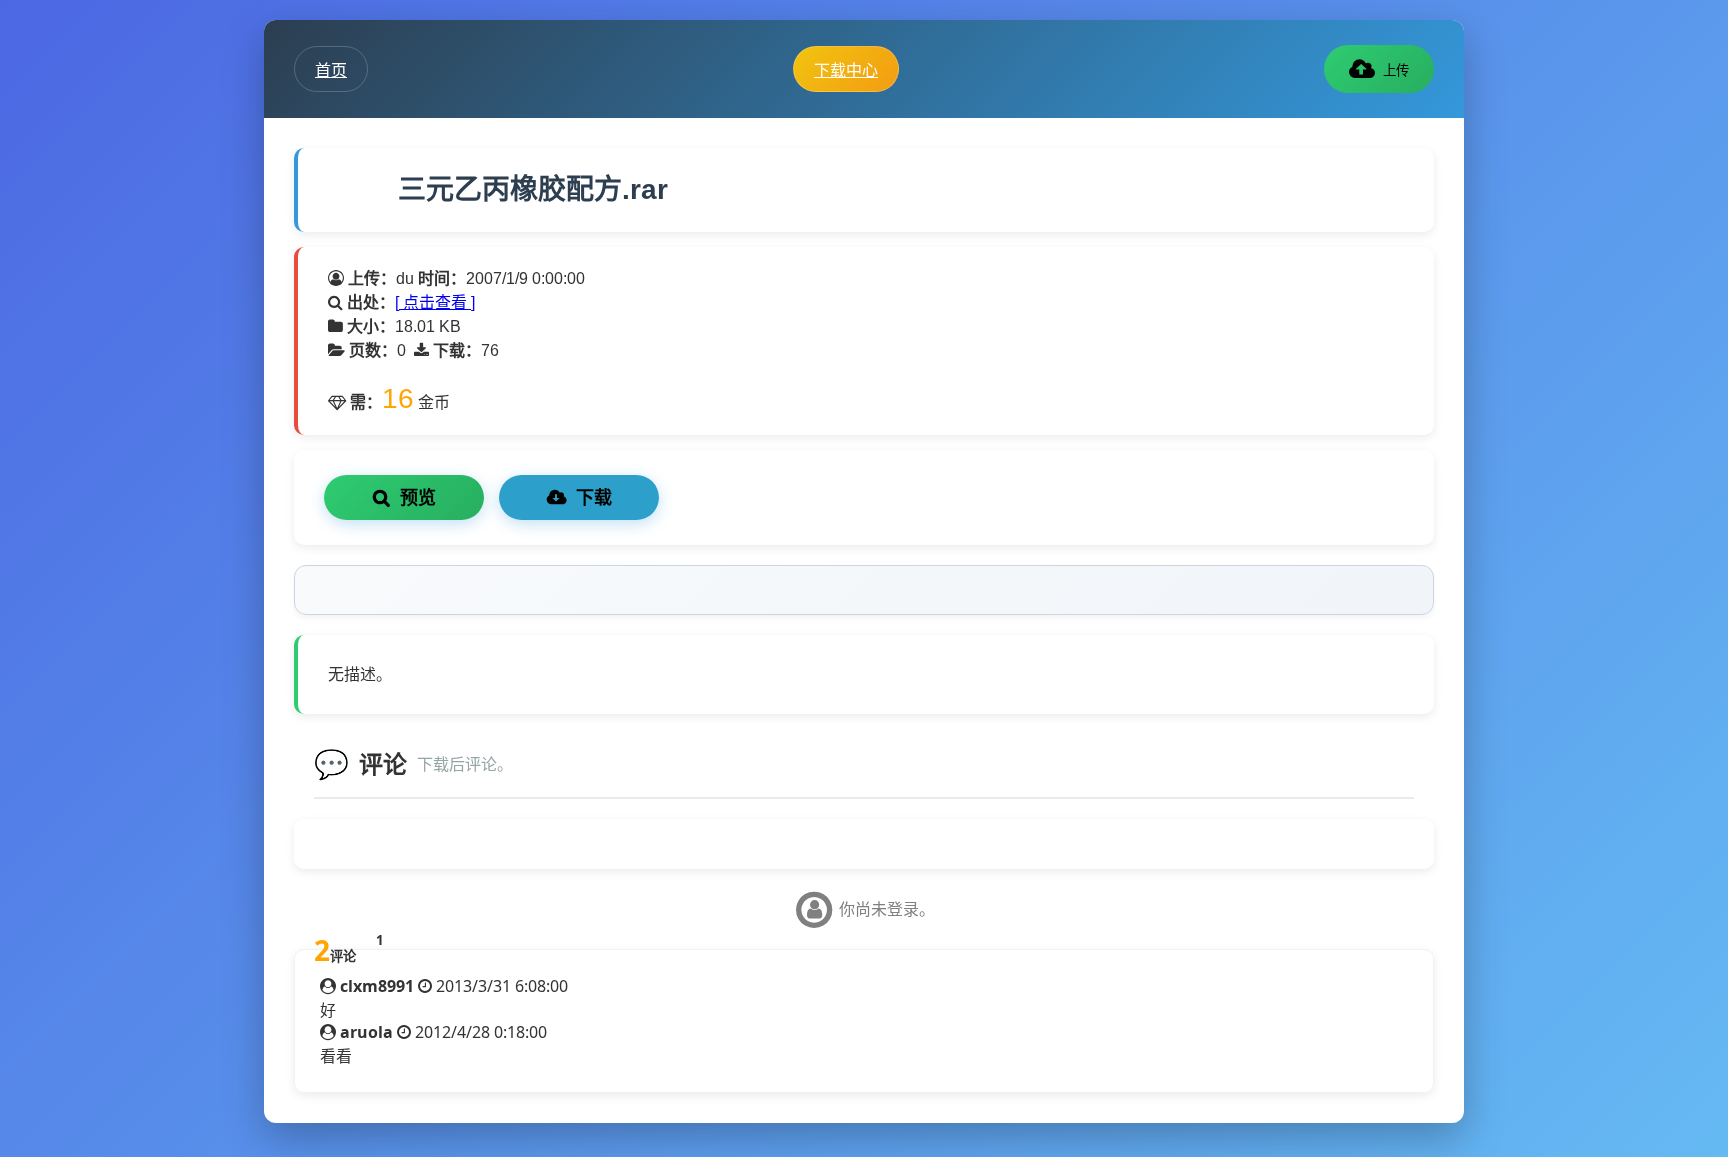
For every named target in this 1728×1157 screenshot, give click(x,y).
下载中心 (846, 70)
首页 (331, 70)
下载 (594, 498)
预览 (418, 498)
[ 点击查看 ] (435, 302)
